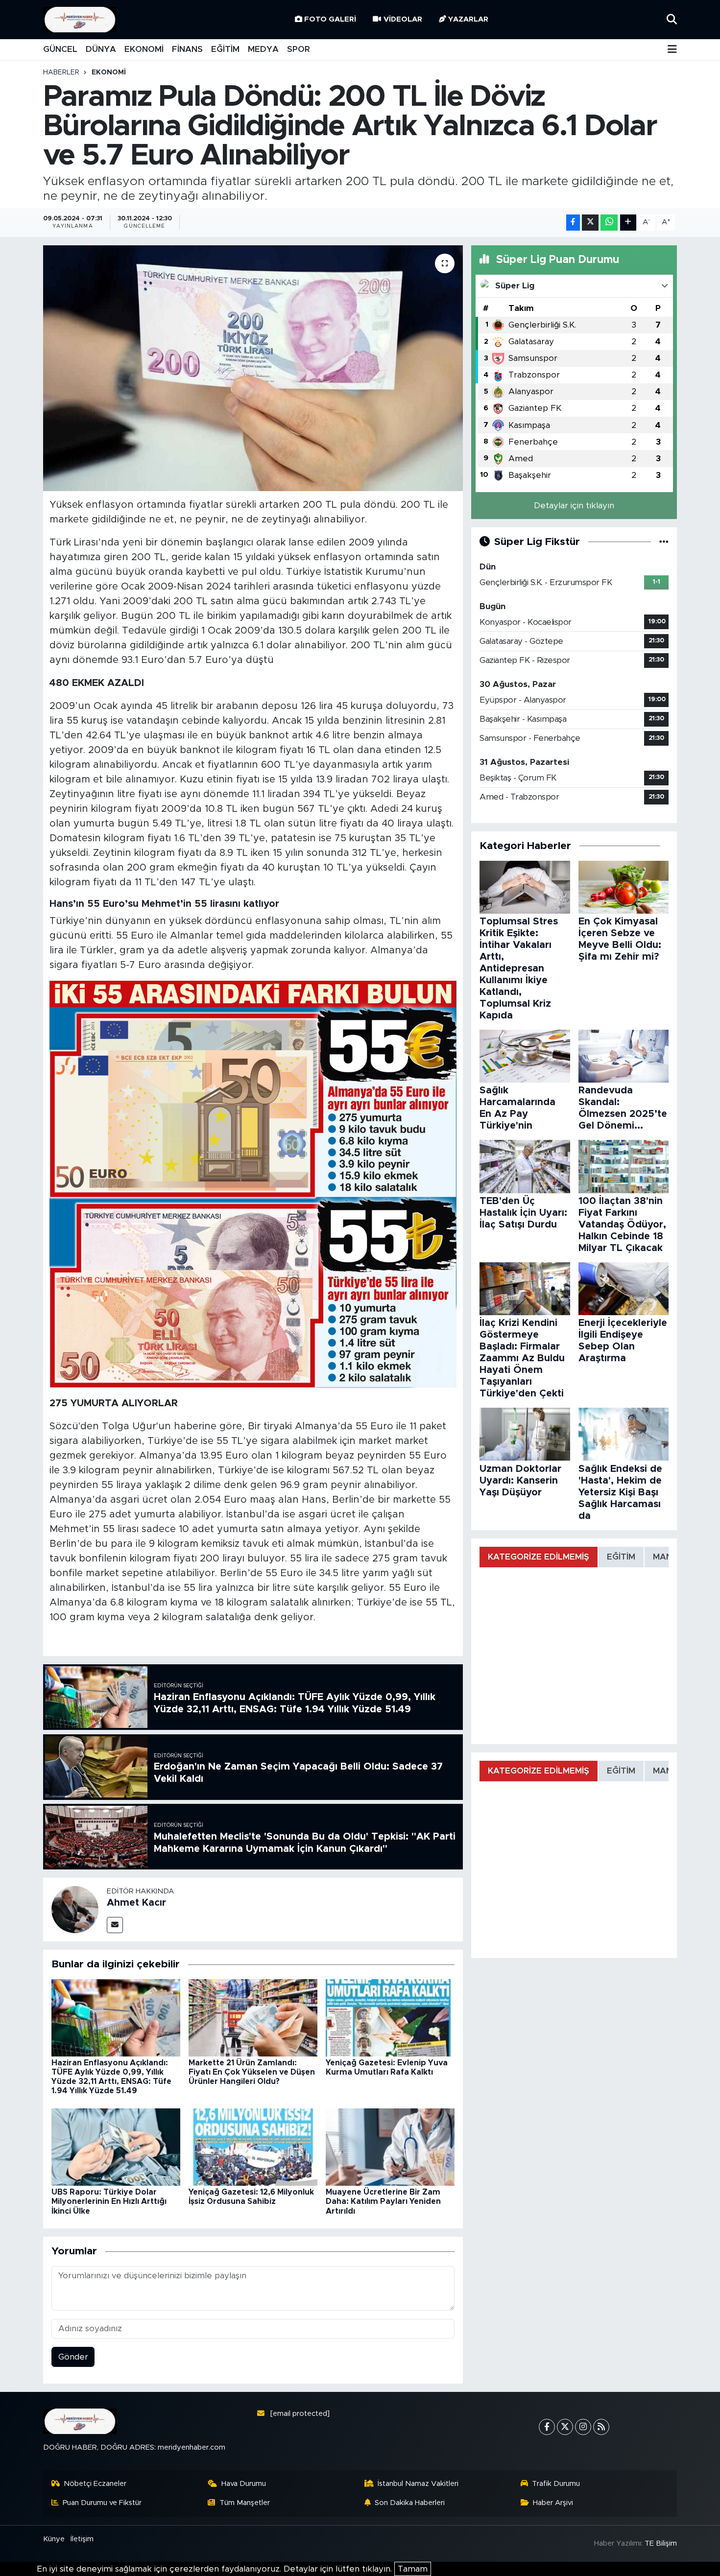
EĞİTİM (225, 49)
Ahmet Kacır (136, 1903)
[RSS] (601, 2427)
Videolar (403, 19)
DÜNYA (101, 49)
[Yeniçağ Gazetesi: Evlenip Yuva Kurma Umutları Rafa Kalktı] (390, 2017)
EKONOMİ (144, 49)
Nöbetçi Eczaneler (95, 2484)
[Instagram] (583, 2427)
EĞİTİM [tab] (621, 1557)
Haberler (61, 72)
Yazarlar (468, 19)
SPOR (299, 49)
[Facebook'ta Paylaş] (573, 223)
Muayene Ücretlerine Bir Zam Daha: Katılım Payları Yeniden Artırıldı (383, 2201)
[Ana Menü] (672, 50)
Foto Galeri (330, 19)
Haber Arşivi (553, 2503)
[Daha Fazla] (628, 223)
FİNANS (187, 49)
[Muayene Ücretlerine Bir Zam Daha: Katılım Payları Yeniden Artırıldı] (390, 2146)
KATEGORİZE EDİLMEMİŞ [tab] (539, 1557)
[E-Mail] (115, 1925)
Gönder (73, 2357)
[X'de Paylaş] (590, 223)
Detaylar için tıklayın (574, 506)
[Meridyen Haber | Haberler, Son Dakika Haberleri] (80, 20)
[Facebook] (547, 2427)
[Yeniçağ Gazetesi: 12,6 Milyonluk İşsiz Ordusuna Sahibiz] (253, 2146)
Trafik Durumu (556, 2484)
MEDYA (263, 49)
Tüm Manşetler (245, 2503)
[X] (565, 2427)
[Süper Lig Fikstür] (664, 542)
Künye (54, 2539)
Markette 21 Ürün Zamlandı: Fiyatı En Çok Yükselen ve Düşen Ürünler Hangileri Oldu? (252, 2072)
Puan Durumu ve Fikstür (102, 2503)
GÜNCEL (60, 49)
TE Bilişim (661, 2543)
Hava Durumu (244, 2484)
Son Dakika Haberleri (410, 2503)
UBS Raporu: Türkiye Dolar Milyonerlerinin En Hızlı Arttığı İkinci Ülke (109, 2201)
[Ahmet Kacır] (75, 1909)
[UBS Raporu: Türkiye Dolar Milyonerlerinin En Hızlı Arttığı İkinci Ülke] (116, 2146)
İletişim (82, 2539)
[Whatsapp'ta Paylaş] (609, 223)
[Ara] (672, 19)
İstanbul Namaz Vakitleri (418, 2484)
